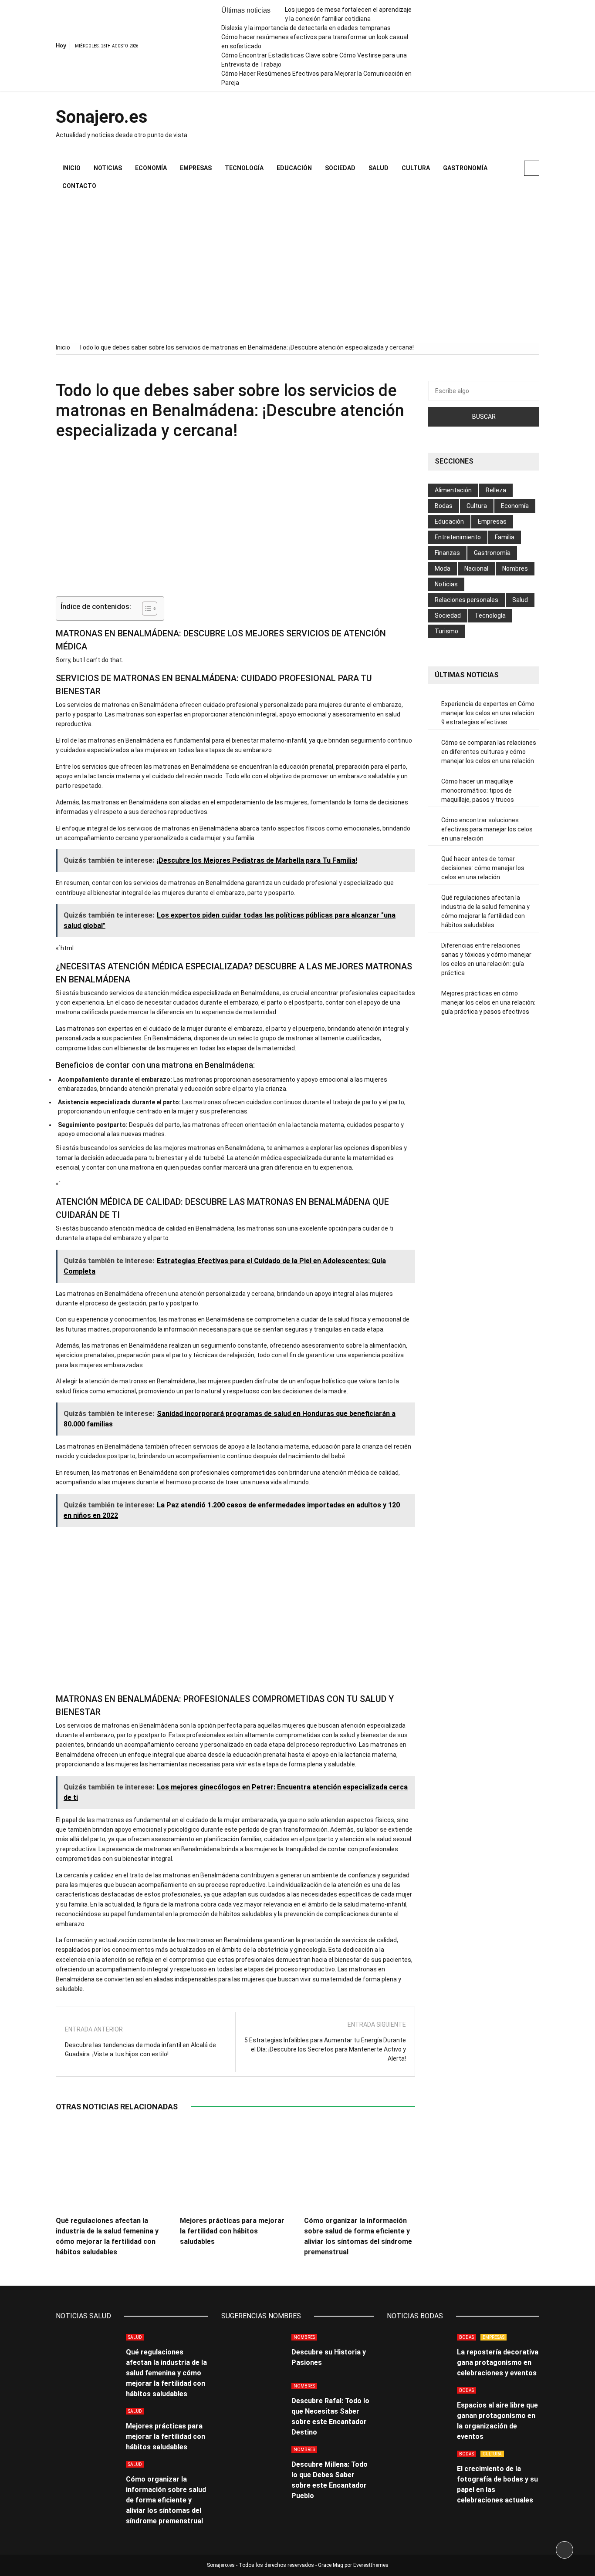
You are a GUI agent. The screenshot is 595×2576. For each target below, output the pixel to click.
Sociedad (340, 168)
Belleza (496, 490)
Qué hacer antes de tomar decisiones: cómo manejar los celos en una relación (483, 868)
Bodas (444, 506)
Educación (294, 168)
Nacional (476, 568)
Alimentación (453, 490)
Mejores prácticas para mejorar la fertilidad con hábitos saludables (232, 2231)
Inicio (71, 168)
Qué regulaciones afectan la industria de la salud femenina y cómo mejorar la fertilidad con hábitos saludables (485, 911)
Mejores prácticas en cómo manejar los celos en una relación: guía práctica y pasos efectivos (488, 1002)
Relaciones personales (467, 600)
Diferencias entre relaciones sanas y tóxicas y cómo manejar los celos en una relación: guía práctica (486, 959)
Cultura (416, 168)
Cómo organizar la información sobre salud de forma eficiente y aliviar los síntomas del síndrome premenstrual (166, 2500)
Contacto (79, 186)
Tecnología (244, 168)
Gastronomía (465, 168)
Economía (151, 168)
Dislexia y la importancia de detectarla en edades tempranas (306, 28)
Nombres (515, 568)
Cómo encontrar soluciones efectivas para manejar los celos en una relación (487, 829)
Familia (505, 537)
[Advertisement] (297, 269)
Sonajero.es (102, 117)
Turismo (446, 631)
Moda (443, 568)
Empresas (196, 168)
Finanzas (447, 553)
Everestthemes (371, 2565)
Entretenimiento (458, 537)
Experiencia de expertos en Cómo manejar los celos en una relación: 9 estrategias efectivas (488, 713)
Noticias (108, 168)
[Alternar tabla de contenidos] (145, 609)
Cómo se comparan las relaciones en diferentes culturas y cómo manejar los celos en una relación (489, 752)
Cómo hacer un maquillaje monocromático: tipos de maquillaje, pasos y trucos (478, 790)
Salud (379, 168)
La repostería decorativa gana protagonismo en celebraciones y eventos (498, 2362)
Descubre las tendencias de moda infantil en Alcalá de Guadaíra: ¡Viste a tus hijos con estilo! (140, 2050)
